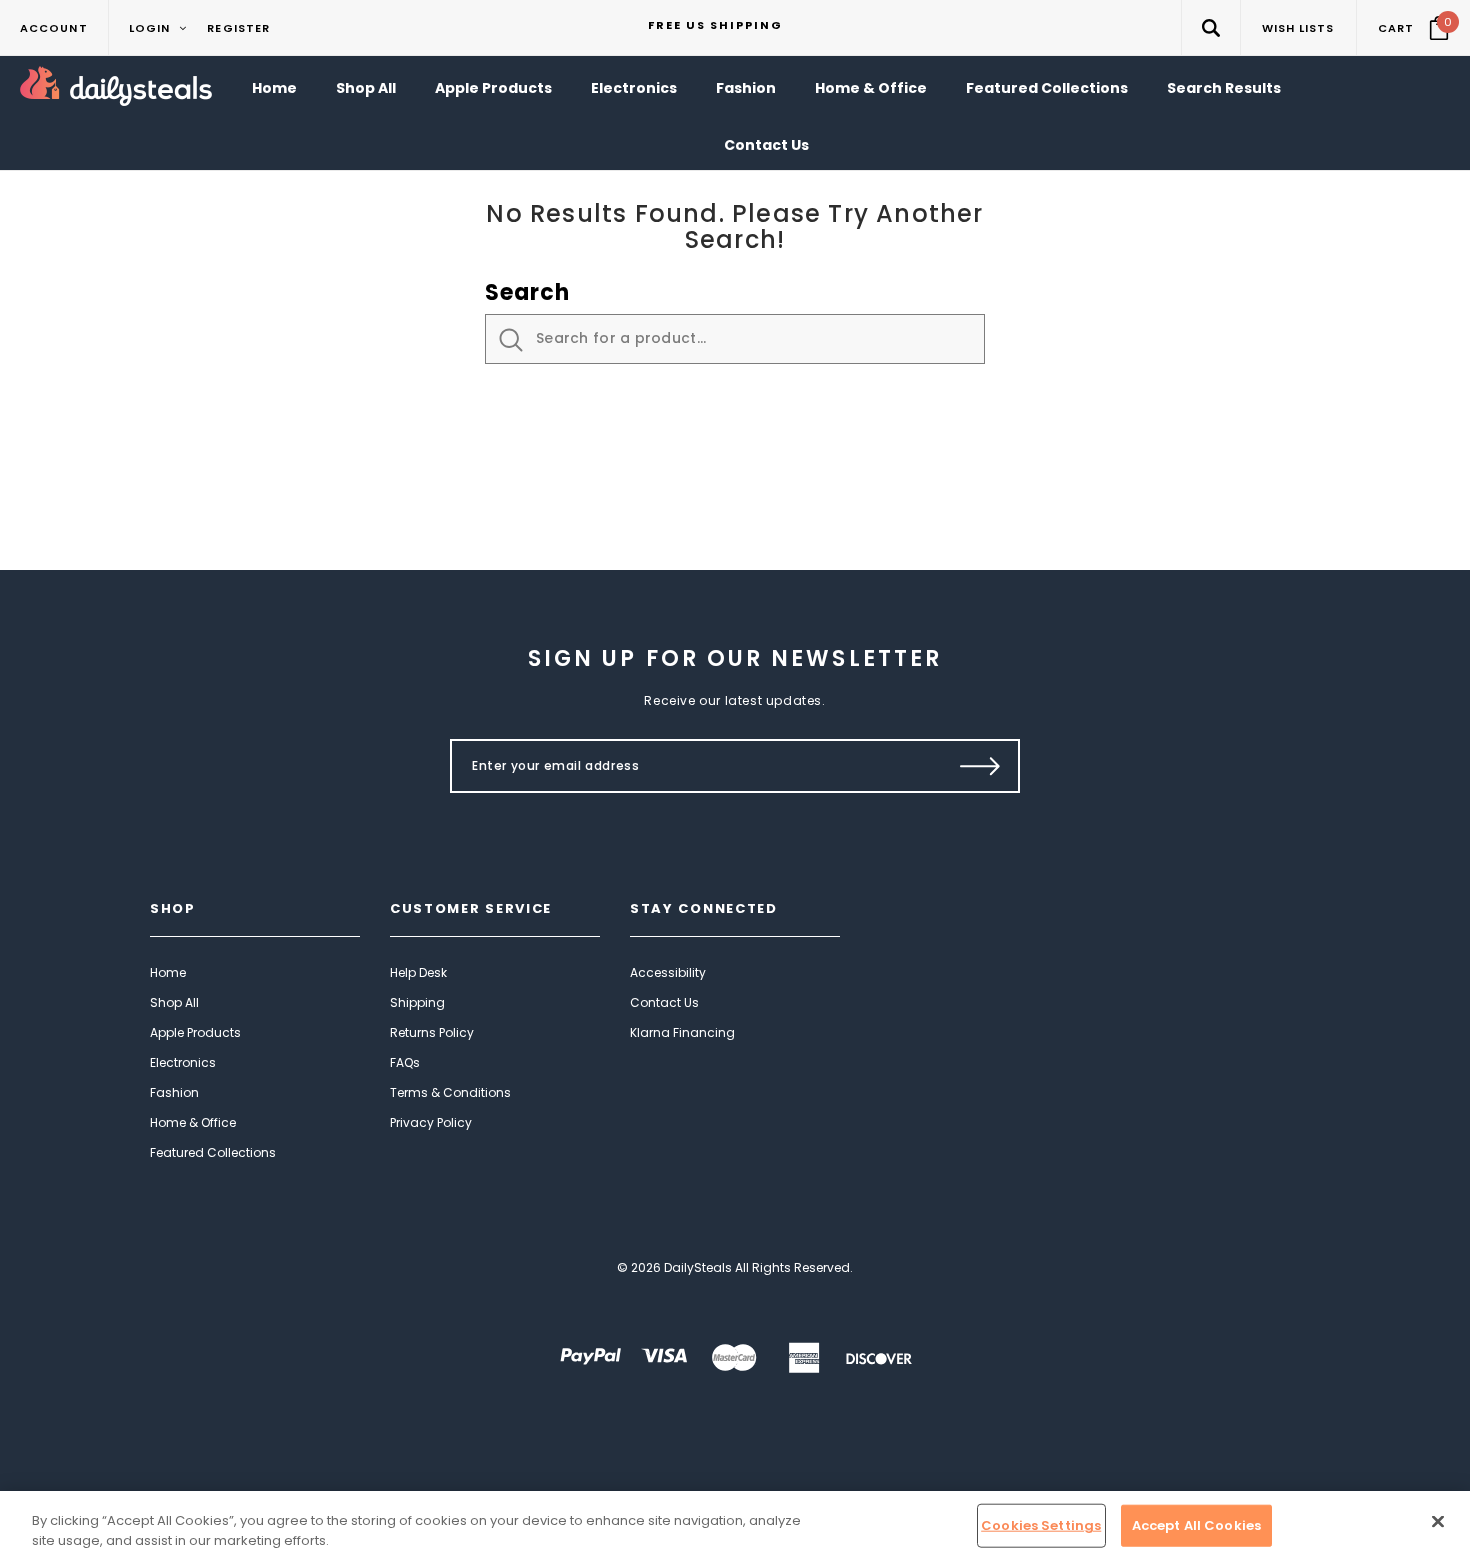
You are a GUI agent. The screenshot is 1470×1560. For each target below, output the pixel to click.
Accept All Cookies (1196, 1525)
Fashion (174, 1092)
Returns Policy (432, 1032)
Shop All (174, 1002)
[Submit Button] (980, 766)
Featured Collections (213, 1152)
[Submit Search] (511, 340)
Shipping (417, 1002)
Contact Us (664, 1002)
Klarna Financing (682, 1032)
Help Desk (418, 972)
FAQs (405, 1062)
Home (168, 972)
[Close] (1438, 1522)
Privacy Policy (431, 1122)
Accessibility (668, 972)
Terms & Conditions (450, 1092)
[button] (1210, 27)
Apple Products (195, 1032)
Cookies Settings (1041, 1525)
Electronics (183, 1062)
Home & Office (193, 1122)
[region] (735, 1525)
